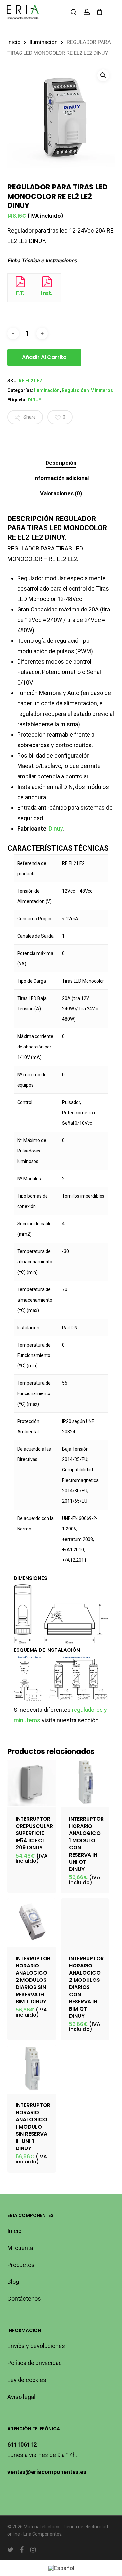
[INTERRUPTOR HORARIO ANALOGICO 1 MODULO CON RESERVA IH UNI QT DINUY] (85, 1783)
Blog (13, 2282)
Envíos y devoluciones (36, 2346)
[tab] (61, 463)
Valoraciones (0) (61, 493)
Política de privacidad (35, 2363)
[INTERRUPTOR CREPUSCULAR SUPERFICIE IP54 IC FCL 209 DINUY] (32, 1783)
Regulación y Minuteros (87, 390)
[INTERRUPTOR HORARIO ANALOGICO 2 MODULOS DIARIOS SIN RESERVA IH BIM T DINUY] (32, 1923)
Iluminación (44, 42)
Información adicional (61, 478)
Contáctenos (24, 2299)
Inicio (14, 42)
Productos (21, 2265)
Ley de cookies (27, 2380)
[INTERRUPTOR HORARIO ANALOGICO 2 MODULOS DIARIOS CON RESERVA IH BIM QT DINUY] (85, 1923)
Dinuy (56, 829)
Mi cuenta (20, 2248)
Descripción (61, 463)
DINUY (34, 400)
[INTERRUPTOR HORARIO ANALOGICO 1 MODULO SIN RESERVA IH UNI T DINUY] (32, 2069)
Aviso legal (21, 2397)
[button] (113, 12)
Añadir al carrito (44, 357)
